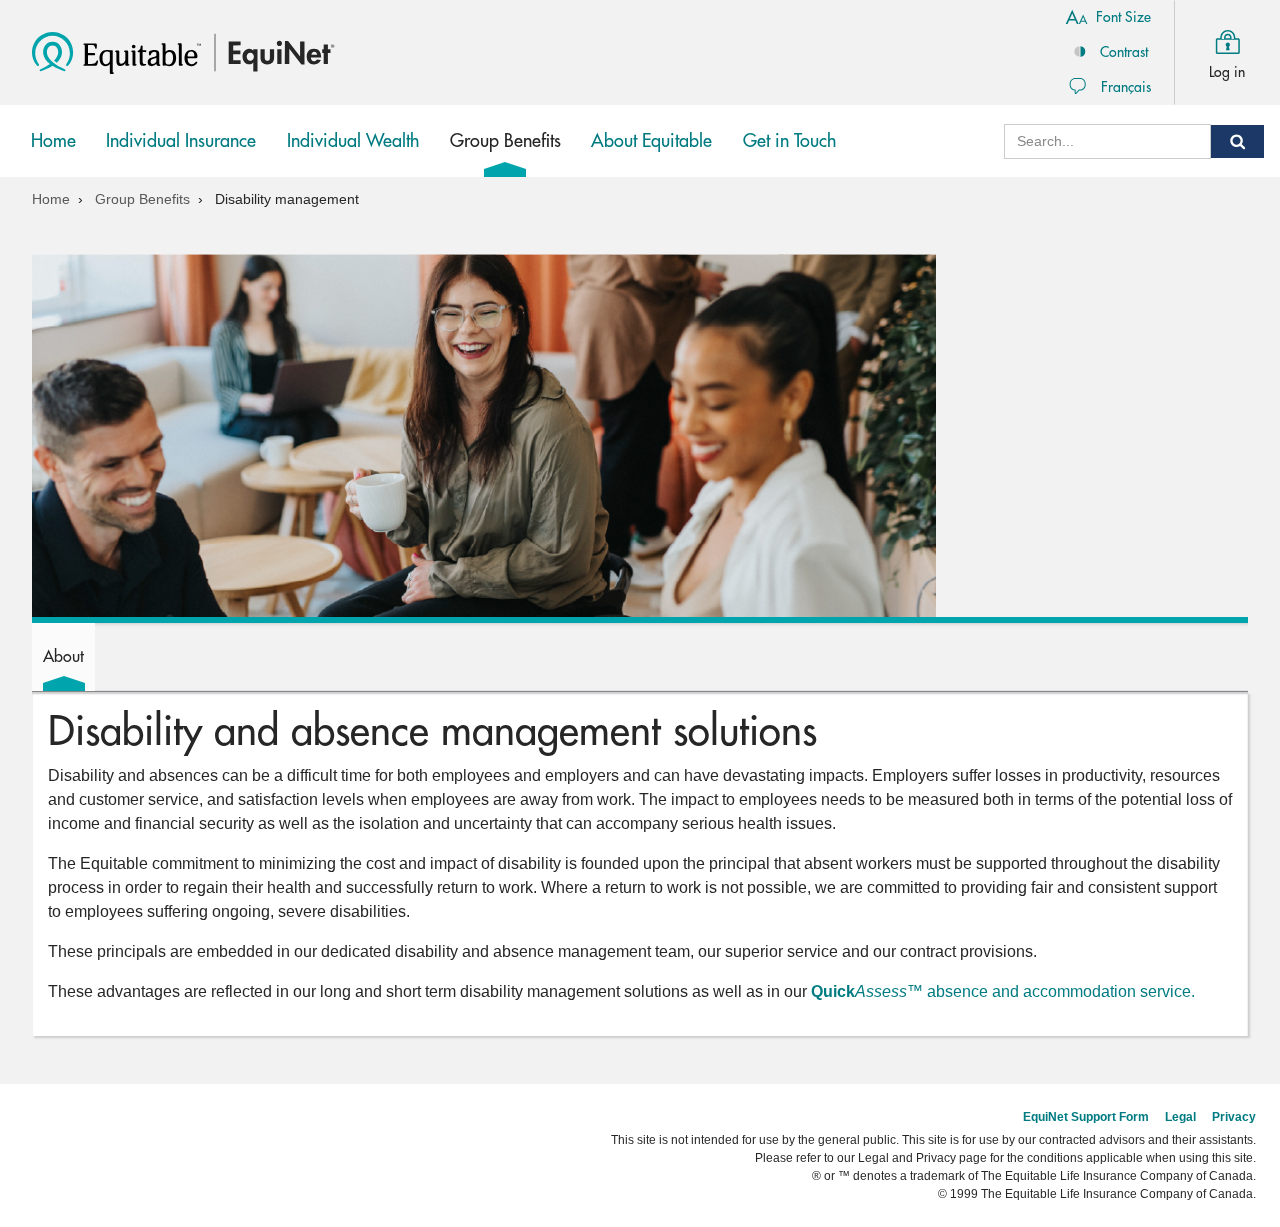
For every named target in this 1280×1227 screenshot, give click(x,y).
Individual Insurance (181, 154)
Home (53, 141)
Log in (1227, 72)
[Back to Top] (1248, 1047)
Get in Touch (789, 141)
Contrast (1124, 52)
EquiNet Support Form (1086, 1117)
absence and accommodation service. (1003, 991)
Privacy (1234, 1117)
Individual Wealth (353, 154)
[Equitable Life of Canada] (116, 51)
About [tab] (63, 657)
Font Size (1123, 17)
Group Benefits (510, 154)
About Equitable (651, 141)
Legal (1180, 1117)
